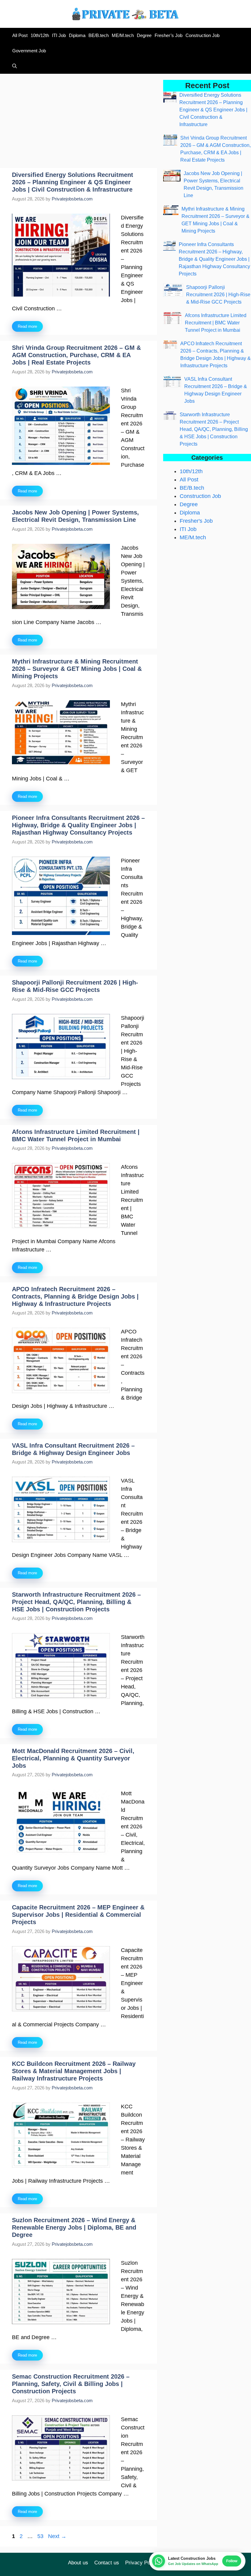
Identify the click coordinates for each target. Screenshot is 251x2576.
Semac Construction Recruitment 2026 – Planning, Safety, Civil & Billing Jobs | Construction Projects (71, 2384)
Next (57, 2536)
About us (78, 2563)
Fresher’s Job (169, 35)
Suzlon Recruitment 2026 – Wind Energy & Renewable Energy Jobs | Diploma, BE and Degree (74, 2227)
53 (41, 2536)
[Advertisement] (79, 123)
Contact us (107, 2563)
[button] (13, 66)
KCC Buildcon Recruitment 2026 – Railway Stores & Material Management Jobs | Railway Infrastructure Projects (74, 2071)
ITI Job (59, 35)
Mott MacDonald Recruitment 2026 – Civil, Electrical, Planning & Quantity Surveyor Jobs (73, 1758)
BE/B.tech (99, 35)
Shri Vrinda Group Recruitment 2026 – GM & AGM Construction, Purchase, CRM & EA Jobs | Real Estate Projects (76, 355)
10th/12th (40, 35)
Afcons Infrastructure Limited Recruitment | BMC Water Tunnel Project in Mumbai (216, 323)
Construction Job (202, 35)
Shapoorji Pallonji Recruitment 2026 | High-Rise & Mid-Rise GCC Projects (218, 295)
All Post (20, 35)
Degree (144, 35)
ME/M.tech (123, 35)
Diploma (77, 35)
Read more (27, 326)
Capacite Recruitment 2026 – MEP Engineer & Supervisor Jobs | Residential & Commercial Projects (78, 1915)
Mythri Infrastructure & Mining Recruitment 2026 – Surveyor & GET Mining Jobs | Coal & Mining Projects (77, 669)
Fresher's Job (196, 521)
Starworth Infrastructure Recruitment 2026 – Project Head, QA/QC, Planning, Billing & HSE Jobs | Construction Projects (76, 1602)
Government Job (29, 51)
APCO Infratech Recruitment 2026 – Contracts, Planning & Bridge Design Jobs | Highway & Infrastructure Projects (75, 1296)
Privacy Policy (142, 2563)
